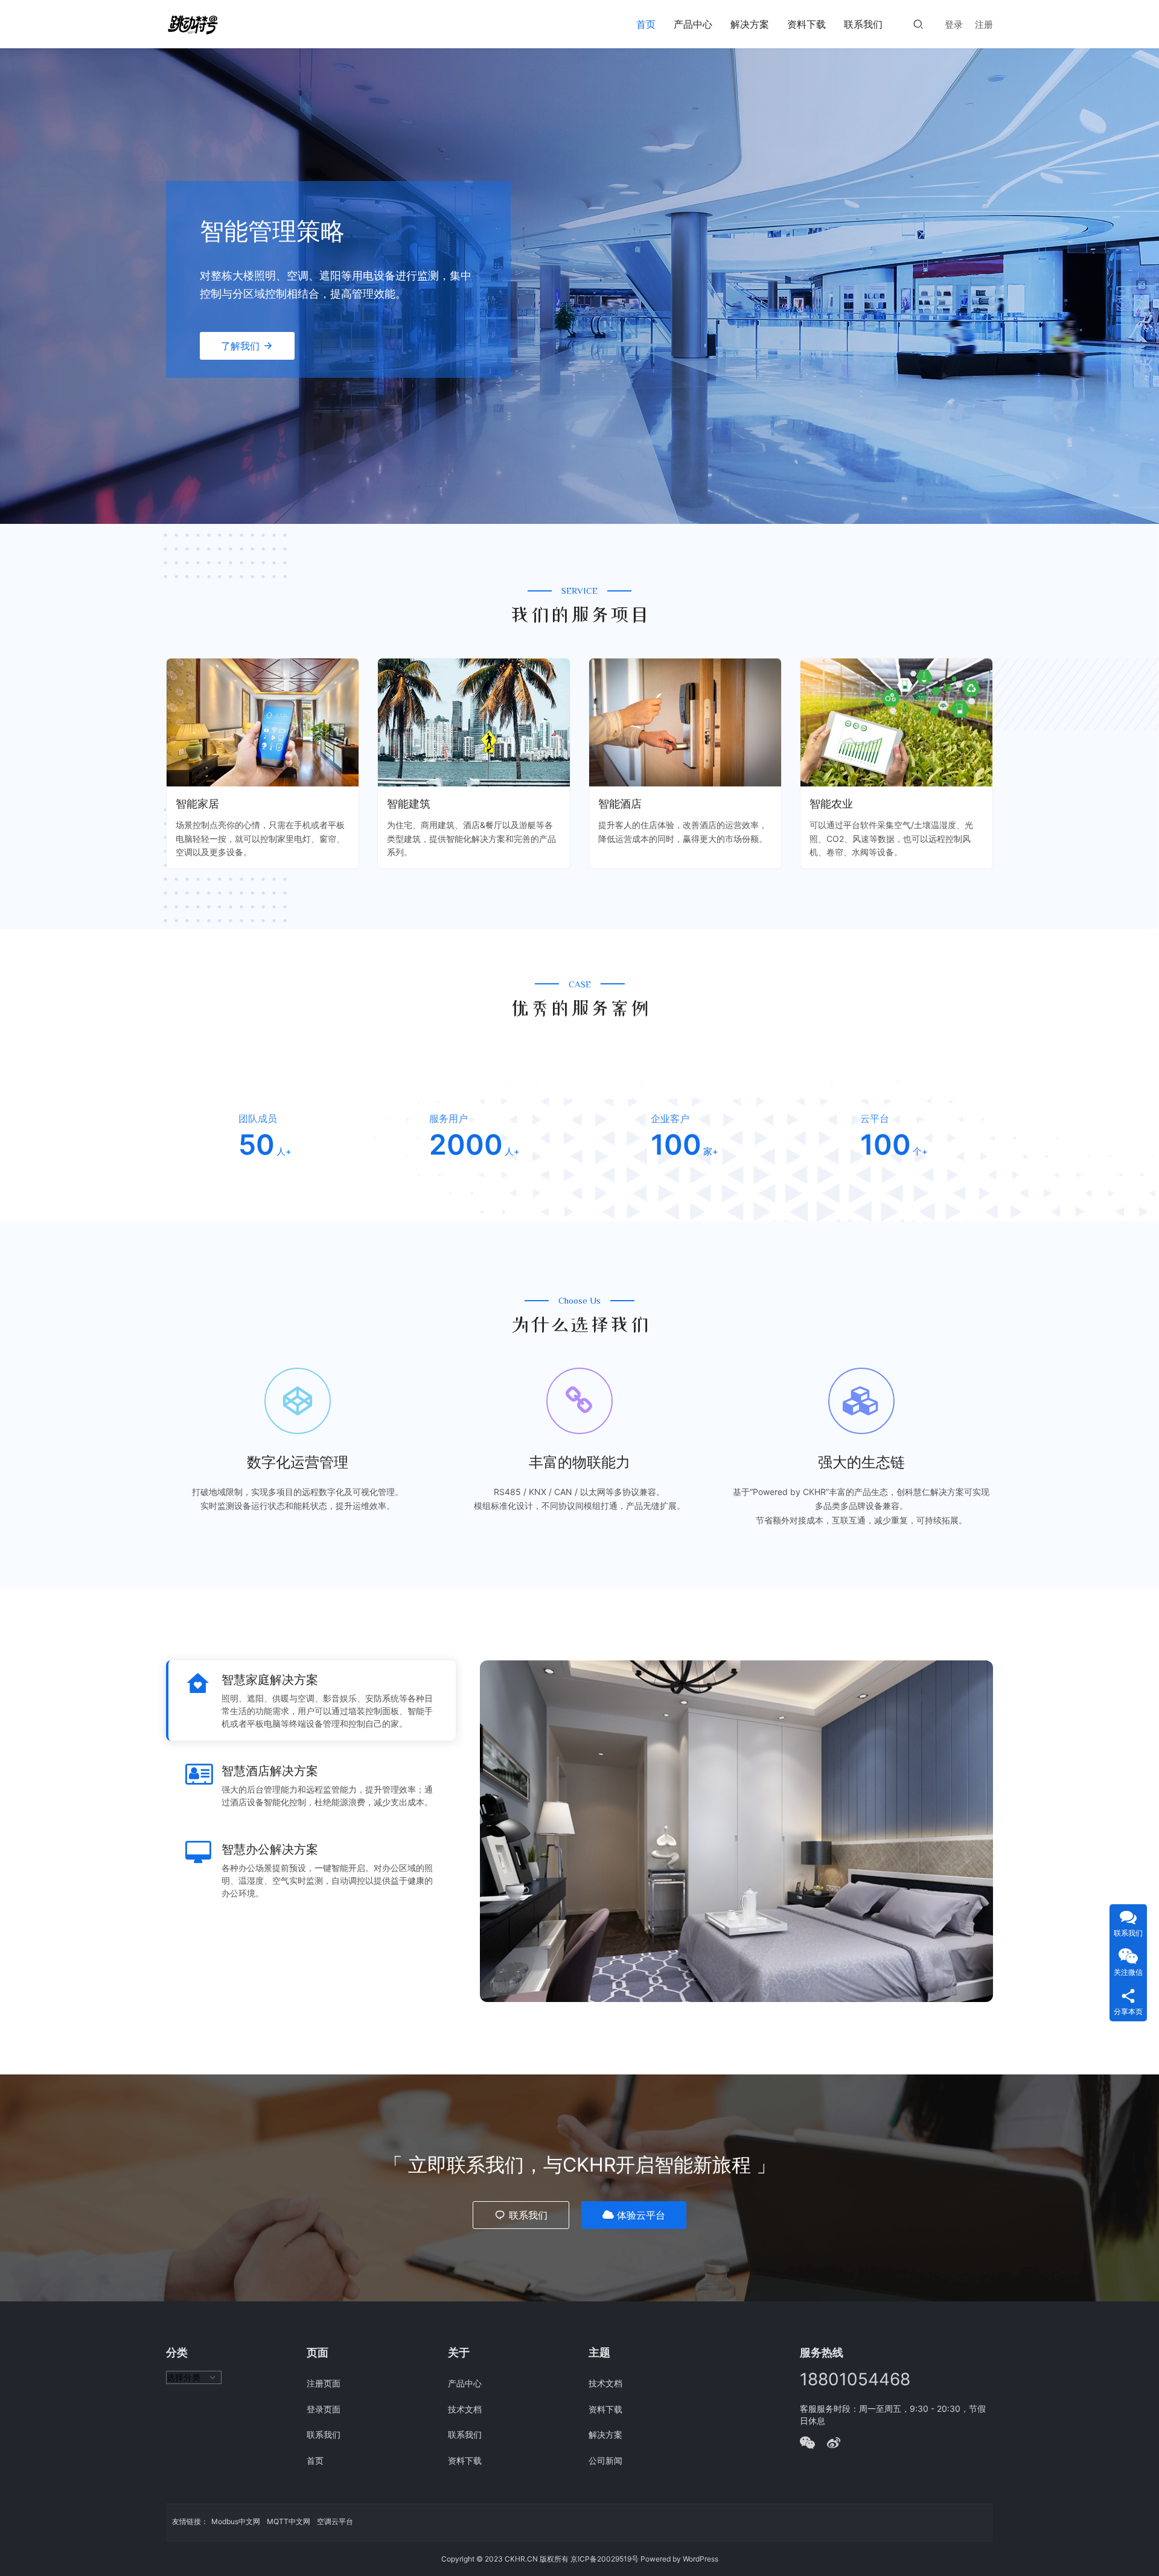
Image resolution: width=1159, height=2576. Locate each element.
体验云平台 (641, 2215)
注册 (984, 24)
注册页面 (324, 2383)
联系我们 (863, 24)
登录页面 (324, 2409)
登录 (954, 24)
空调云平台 (335, 2521)
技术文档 (465, 2409)
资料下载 (806, 24)
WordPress (701, 2559)
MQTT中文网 (289, 2521)
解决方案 (750, 24)
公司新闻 (605, 2460)
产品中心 (693, 24)
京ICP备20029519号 (605, 2559)
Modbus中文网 (236, 2521)
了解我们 (240, 346)
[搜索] (918, 24)
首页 (646, 24)
